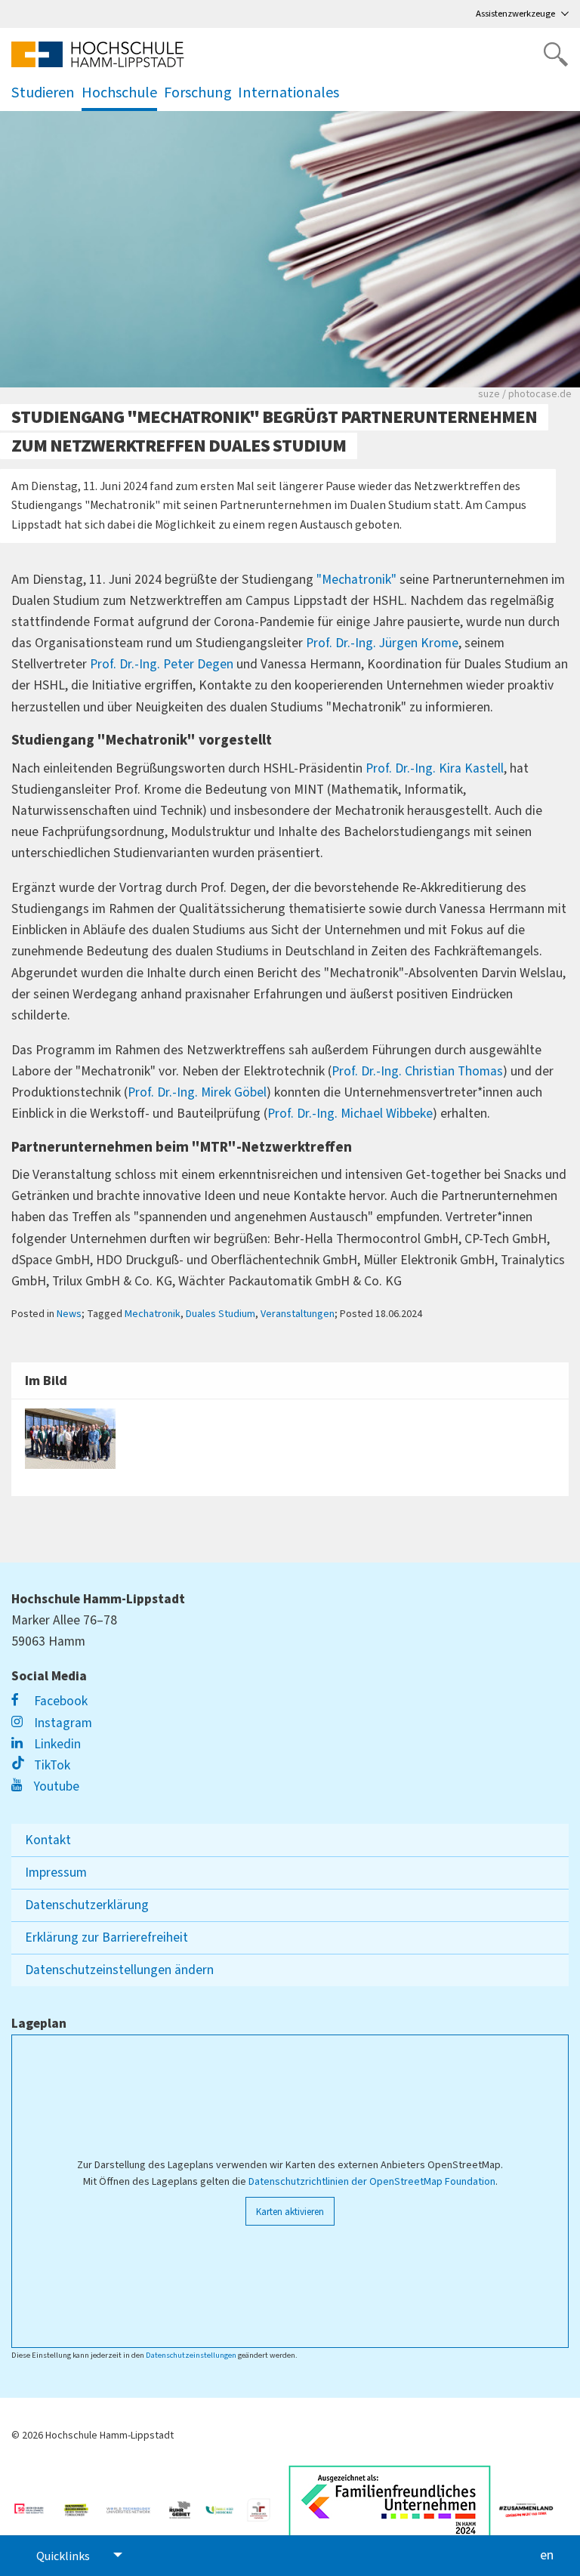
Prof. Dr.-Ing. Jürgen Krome (382, 643)
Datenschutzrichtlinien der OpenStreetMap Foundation (372, 2182)
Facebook (59, 1701)
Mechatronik (153, 1314)
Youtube (55, 1786)
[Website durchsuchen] (556, 54)
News (69, 1314)
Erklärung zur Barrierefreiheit (106, 1937)
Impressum (56, 1873)
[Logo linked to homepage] (98, 54)
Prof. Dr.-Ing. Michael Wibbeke (350, 1114)
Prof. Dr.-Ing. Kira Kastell (435, 768)
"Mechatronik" (356, 580)
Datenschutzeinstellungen (191, 2355)
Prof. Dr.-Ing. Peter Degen (162, 664)
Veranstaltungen (298, 1314)
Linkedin (56, 1744)
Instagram (62, 1723)
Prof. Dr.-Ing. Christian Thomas (417, 1071)
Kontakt (48, 1840)
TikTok (51, 1765)
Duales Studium (221, 1314)
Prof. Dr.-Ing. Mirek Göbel (197, 1092)
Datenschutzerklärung (87, 1905)
